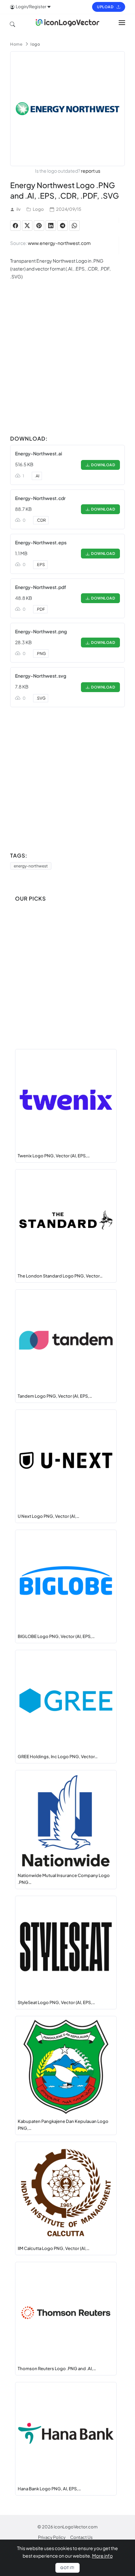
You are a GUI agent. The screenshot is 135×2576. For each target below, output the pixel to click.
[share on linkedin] (51, 226)
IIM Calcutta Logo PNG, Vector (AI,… (54, 2248)
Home (16, 44)
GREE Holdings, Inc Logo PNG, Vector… (58, 1757)
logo (35, 44)
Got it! (67, 2568)
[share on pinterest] (39, 226)
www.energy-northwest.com (59, 243)
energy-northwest (31, 866)
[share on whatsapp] (74, 226)
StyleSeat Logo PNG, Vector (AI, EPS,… (56, 2002)
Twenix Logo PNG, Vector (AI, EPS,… (54, 1156)
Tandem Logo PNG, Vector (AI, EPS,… (55, 1396)
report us (91, 171)
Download (102, 465)
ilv (19, 209)
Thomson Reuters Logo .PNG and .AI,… (57, 2369)
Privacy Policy (52, 2537)
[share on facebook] (15, 226)
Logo (38, 209)
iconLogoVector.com (76, 2527)
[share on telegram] (63, 226)
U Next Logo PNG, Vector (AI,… (48, 1516)
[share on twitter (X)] (27, 226)
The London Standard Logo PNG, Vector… (60, 1276)
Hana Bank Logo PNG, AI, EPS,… (49, 2489)
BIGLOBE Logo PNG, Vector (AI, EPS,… (56, 1636)
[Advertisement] (67, 365)
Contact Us (81, 2537)
